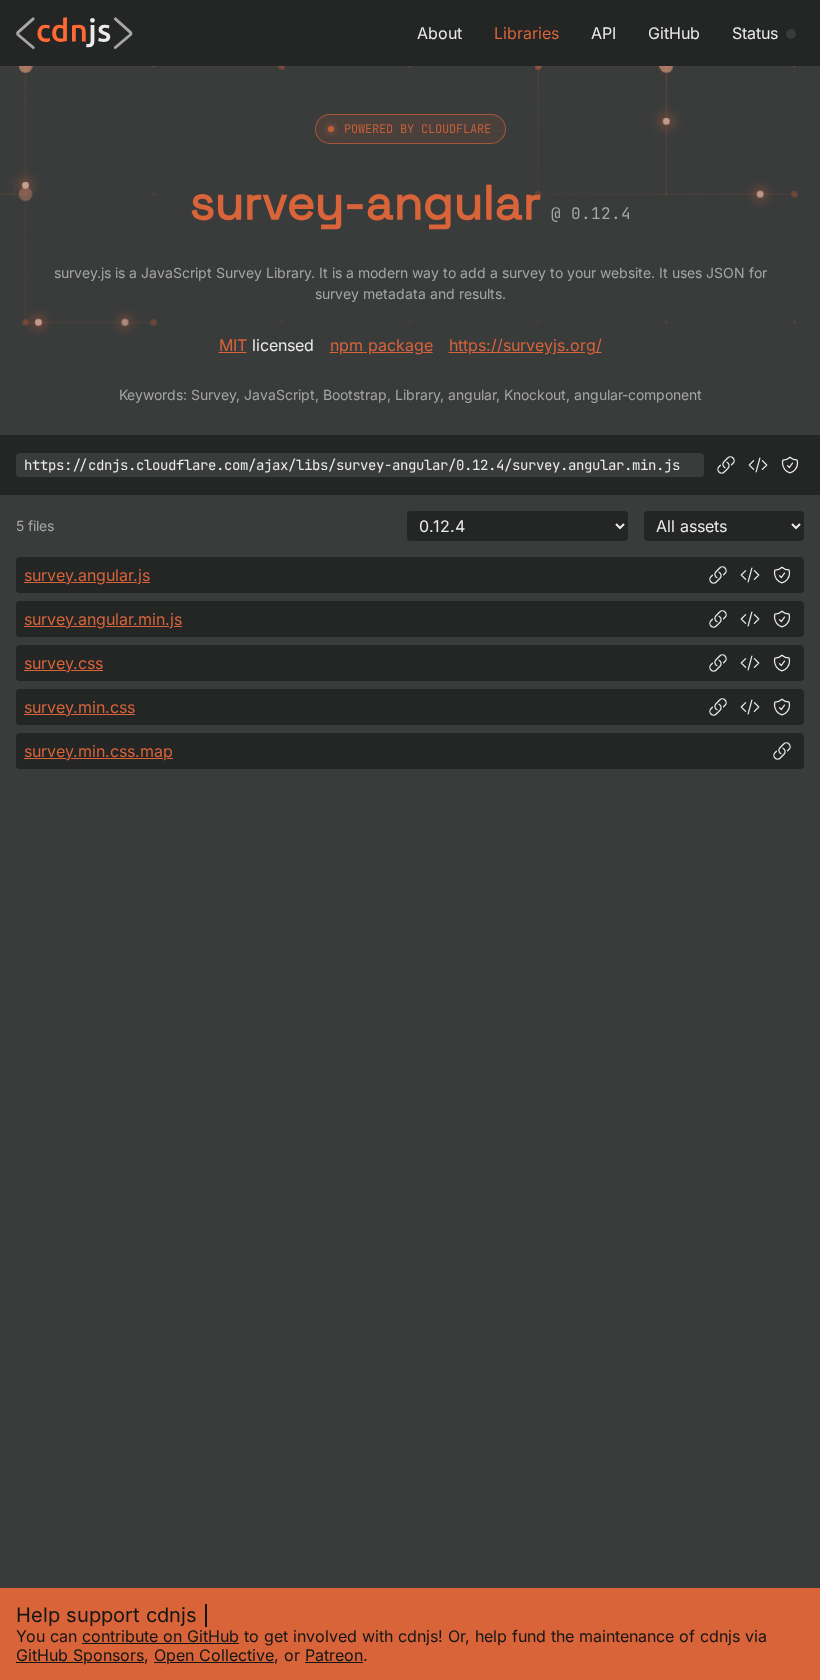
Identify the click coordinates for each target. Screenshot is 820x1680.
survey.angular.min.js (103, 619)
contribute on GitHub (160, 1636)
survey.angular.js (87, 575)
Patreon (334, 1655)
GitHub (674, 33)
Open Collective (214, 1655)
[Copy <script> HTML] (758, 465)
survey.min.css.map (98, 751)
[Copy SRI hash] (790, 465)
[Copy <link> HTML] (750, 663)
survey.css (63, 663)
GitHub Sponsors (80, 1655)
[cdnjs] (74, 33)
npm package (381, 345)
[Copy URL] (726, 465)
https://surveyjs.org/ (525, 345)
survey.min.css (79, 707)
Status (755, 33)
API (603, 33)
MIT (233, 345)
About (439, 33)
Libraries (526, 33)
